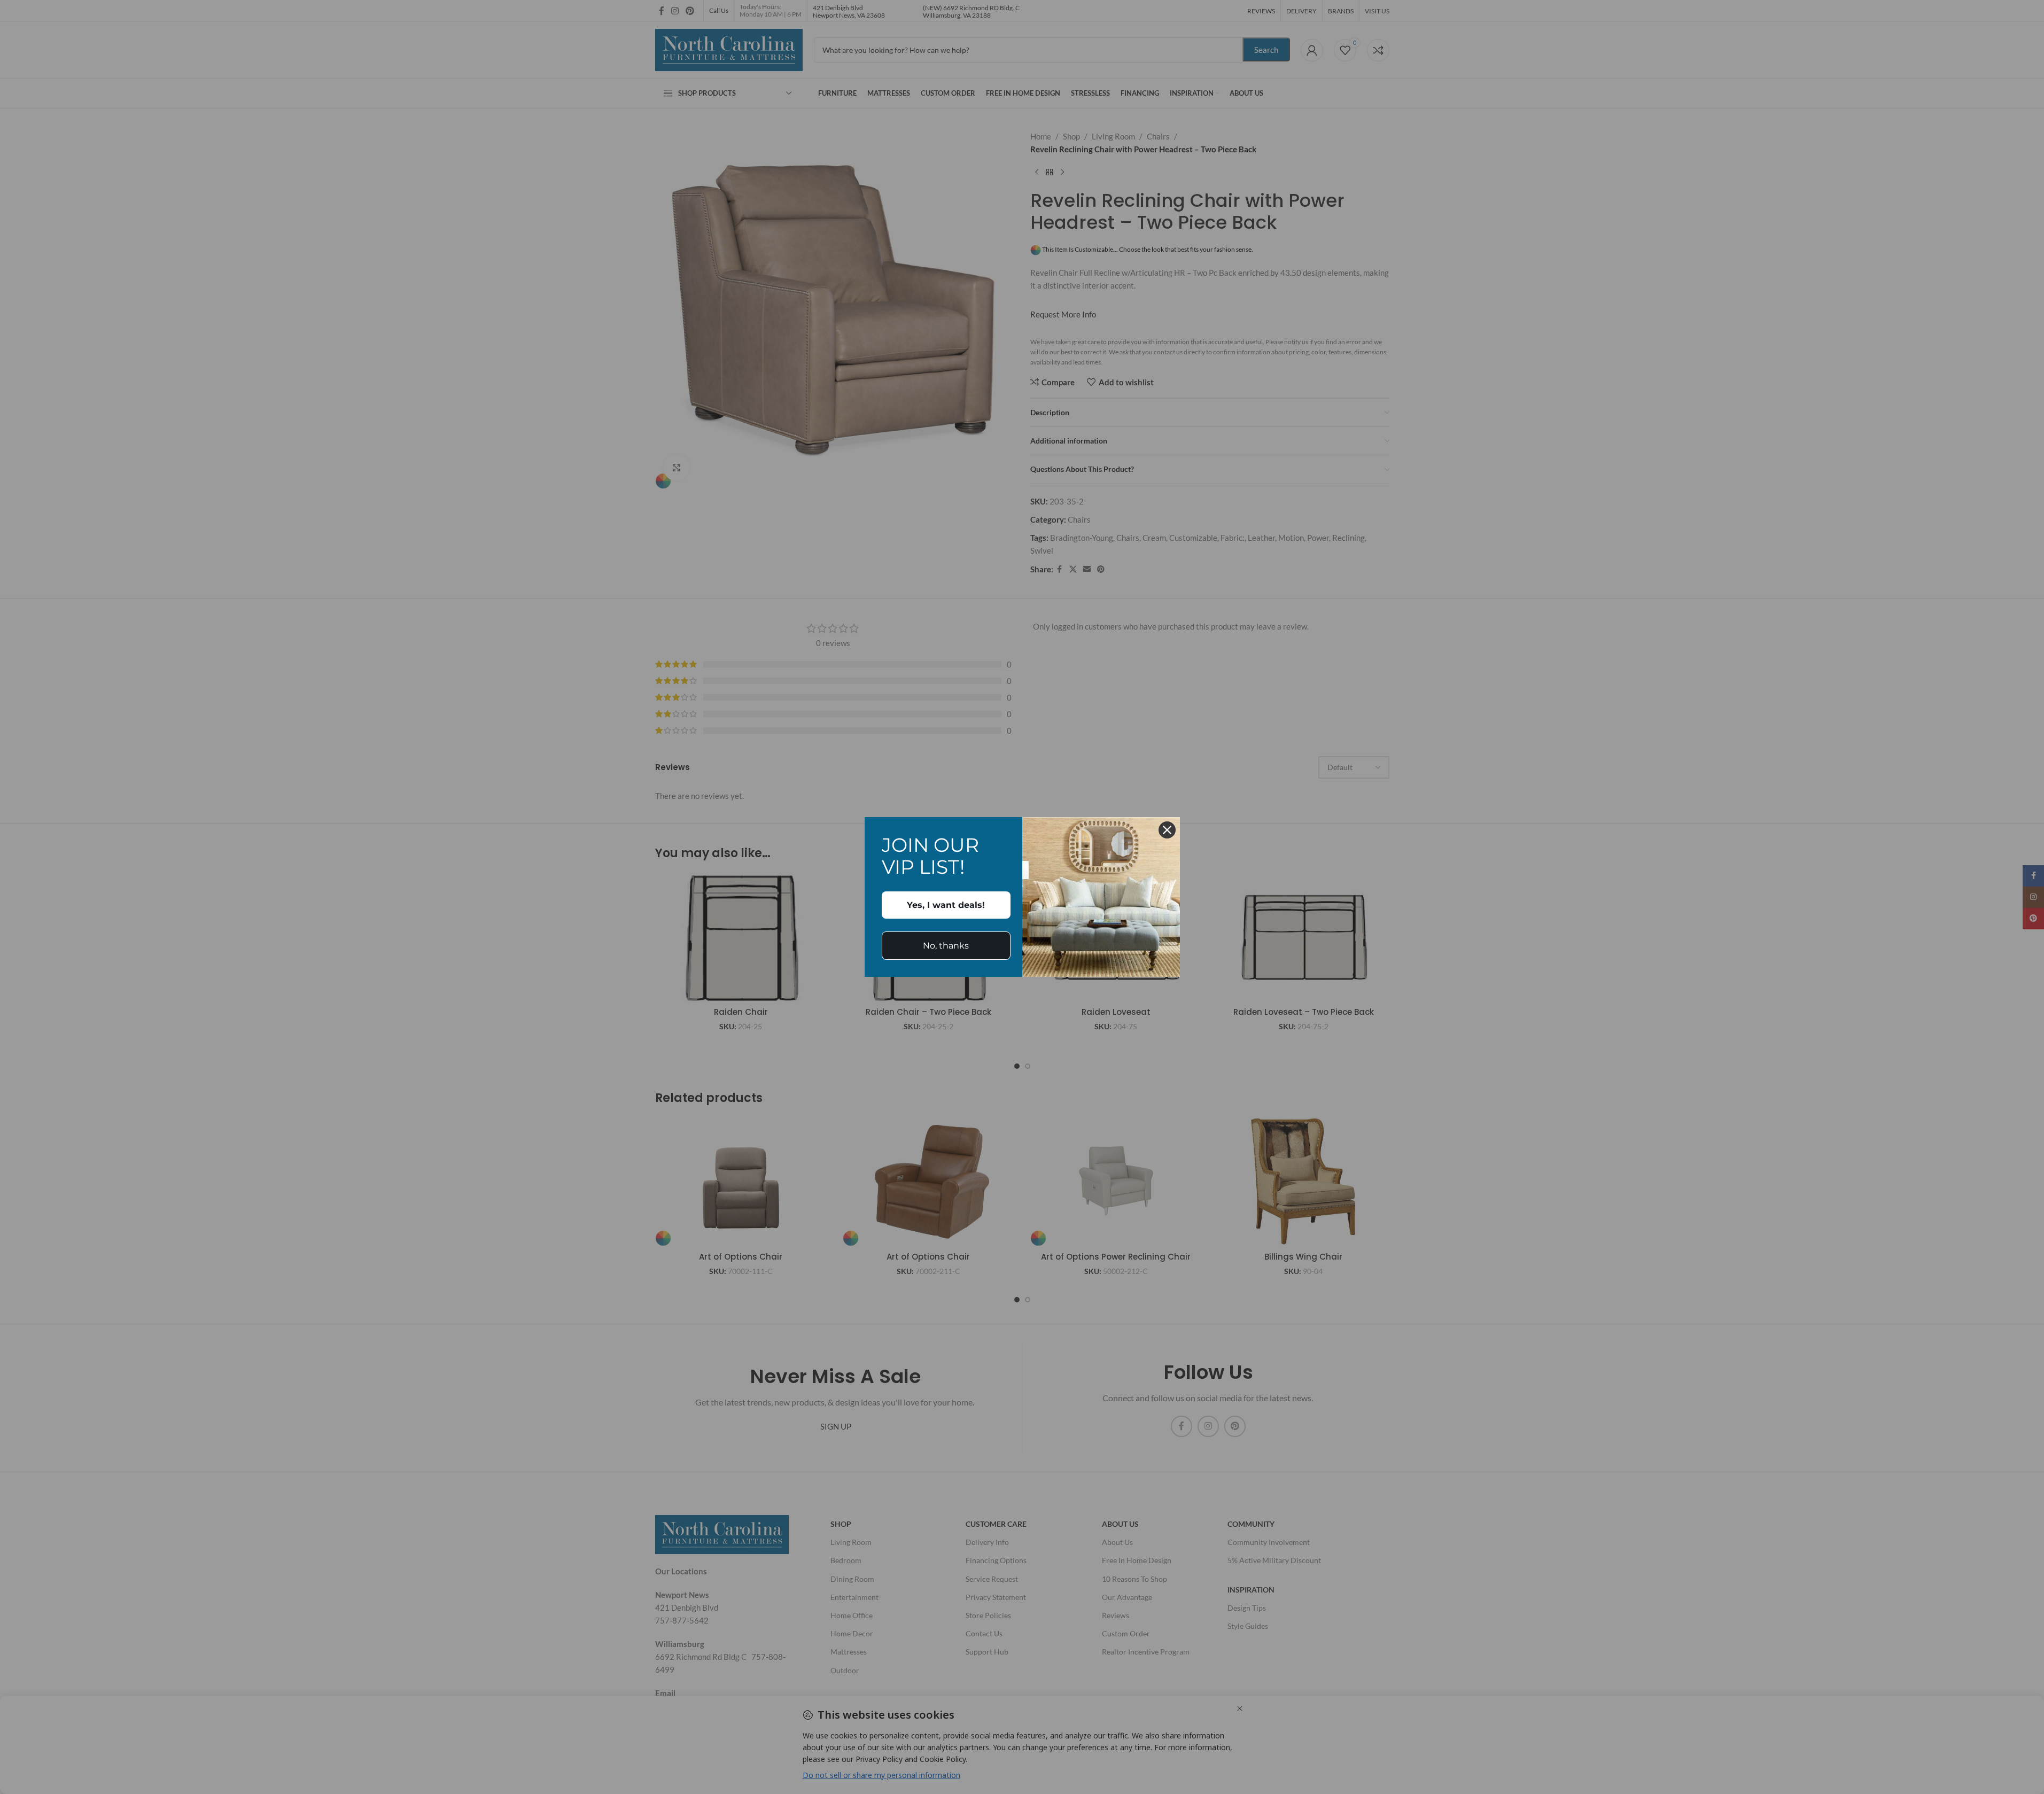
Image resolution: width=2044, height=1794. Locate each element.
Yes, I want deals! (946, 905)
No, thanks (946, 946)
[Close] (1167, 830)
